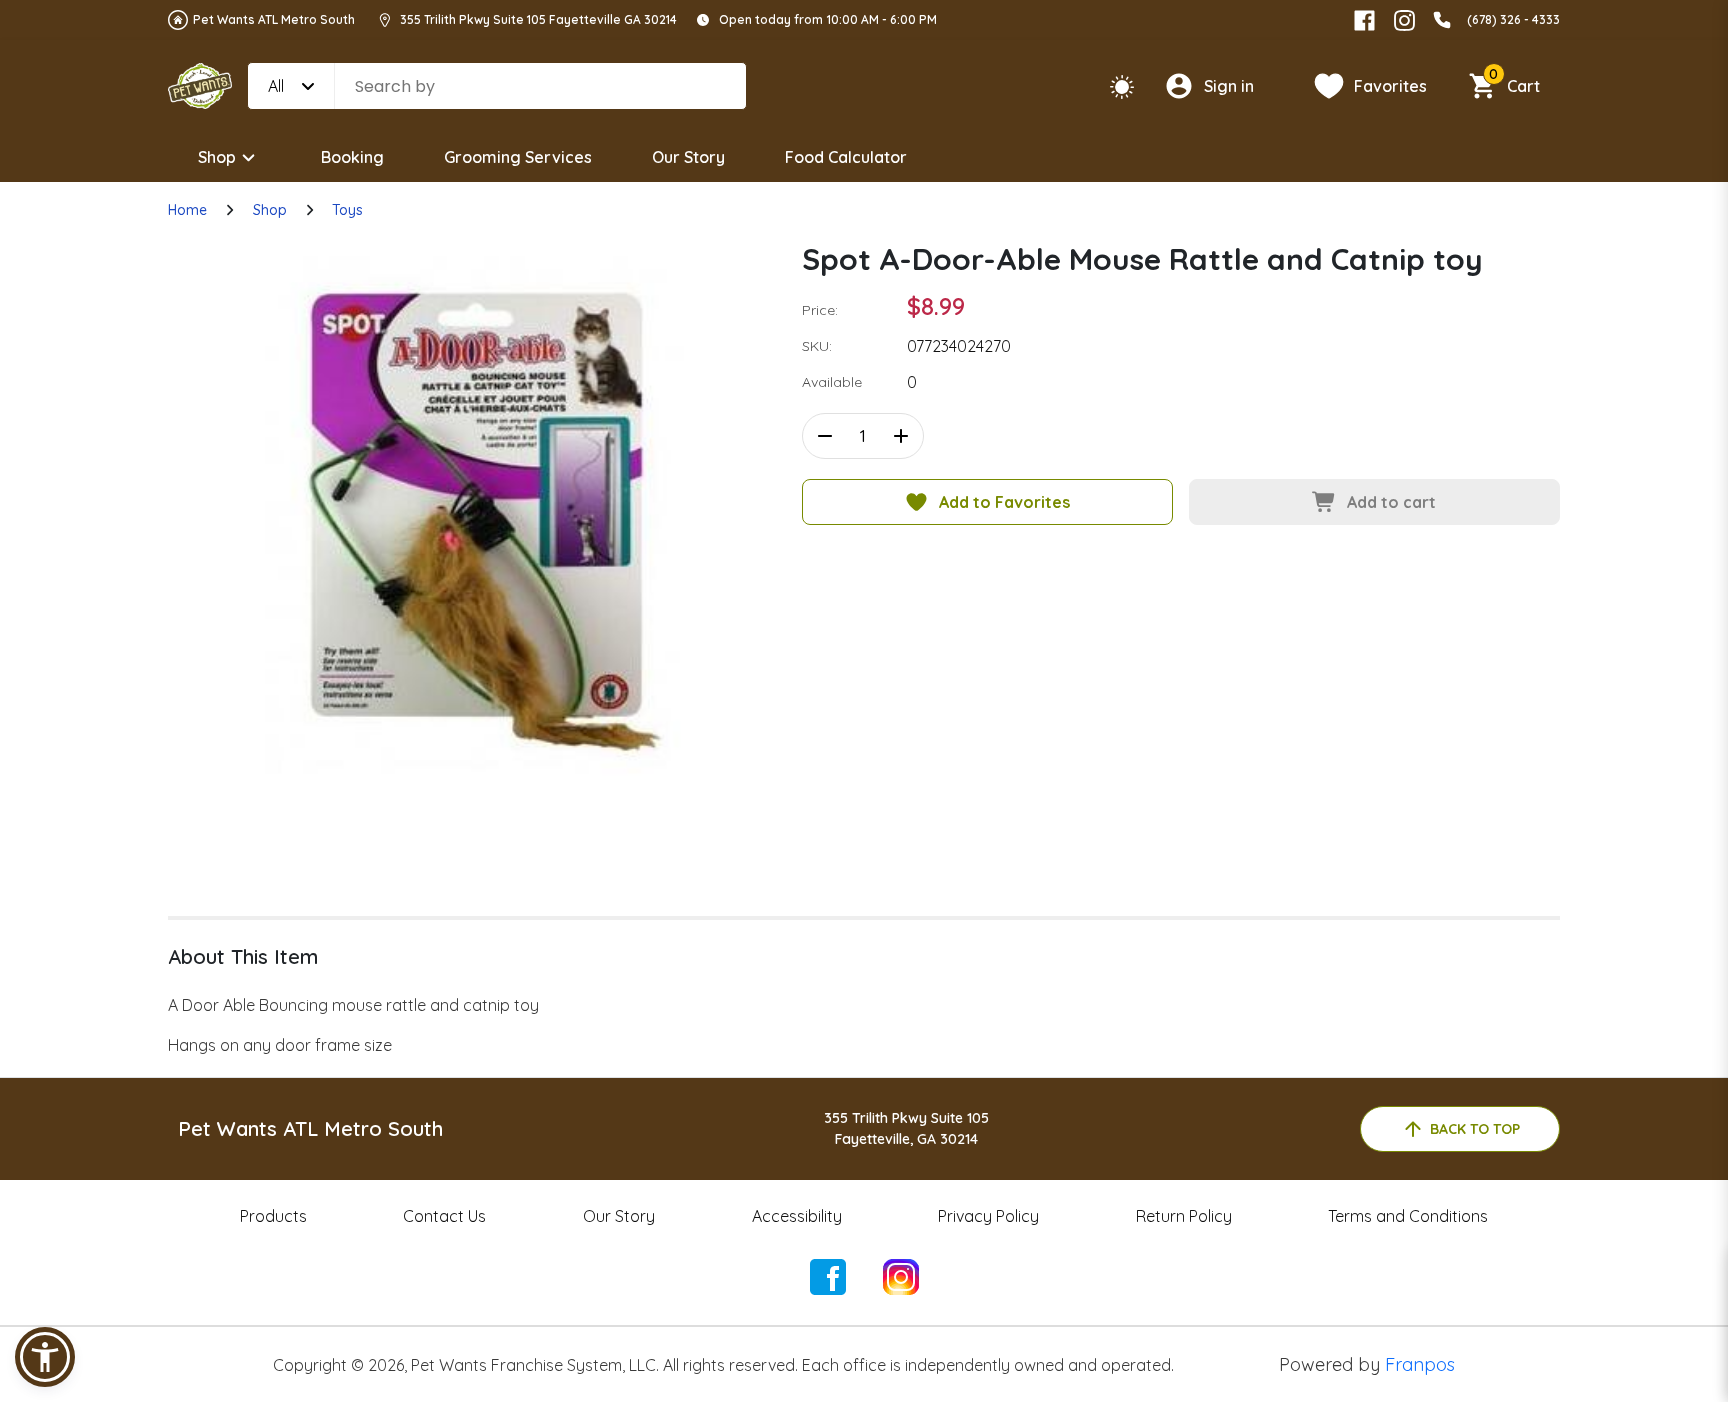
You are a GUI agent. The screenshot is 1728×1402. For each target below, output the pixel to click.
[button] (45, 1357)
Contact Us (444, 1216)
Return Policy (1184, 1216)
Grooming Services (518, 157)
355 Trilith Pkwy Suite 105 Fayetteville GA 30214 (538, 19)
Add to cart (1391, 502)
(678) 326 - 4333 (1513, 19)
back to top (1475, 1129)
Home (187, 210)
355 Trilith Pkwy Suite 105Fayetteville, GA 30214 (906, 1128)
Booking (352, 157)
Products (273, 1216)
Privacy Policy (988, 1216)
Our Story (688, 157)
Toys (347, 210)
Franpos (1420, 1364)
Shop (217, 157)
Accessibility (797, 1216)
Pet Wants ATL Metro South (274, 19)
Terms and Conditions (1408, 1216)
